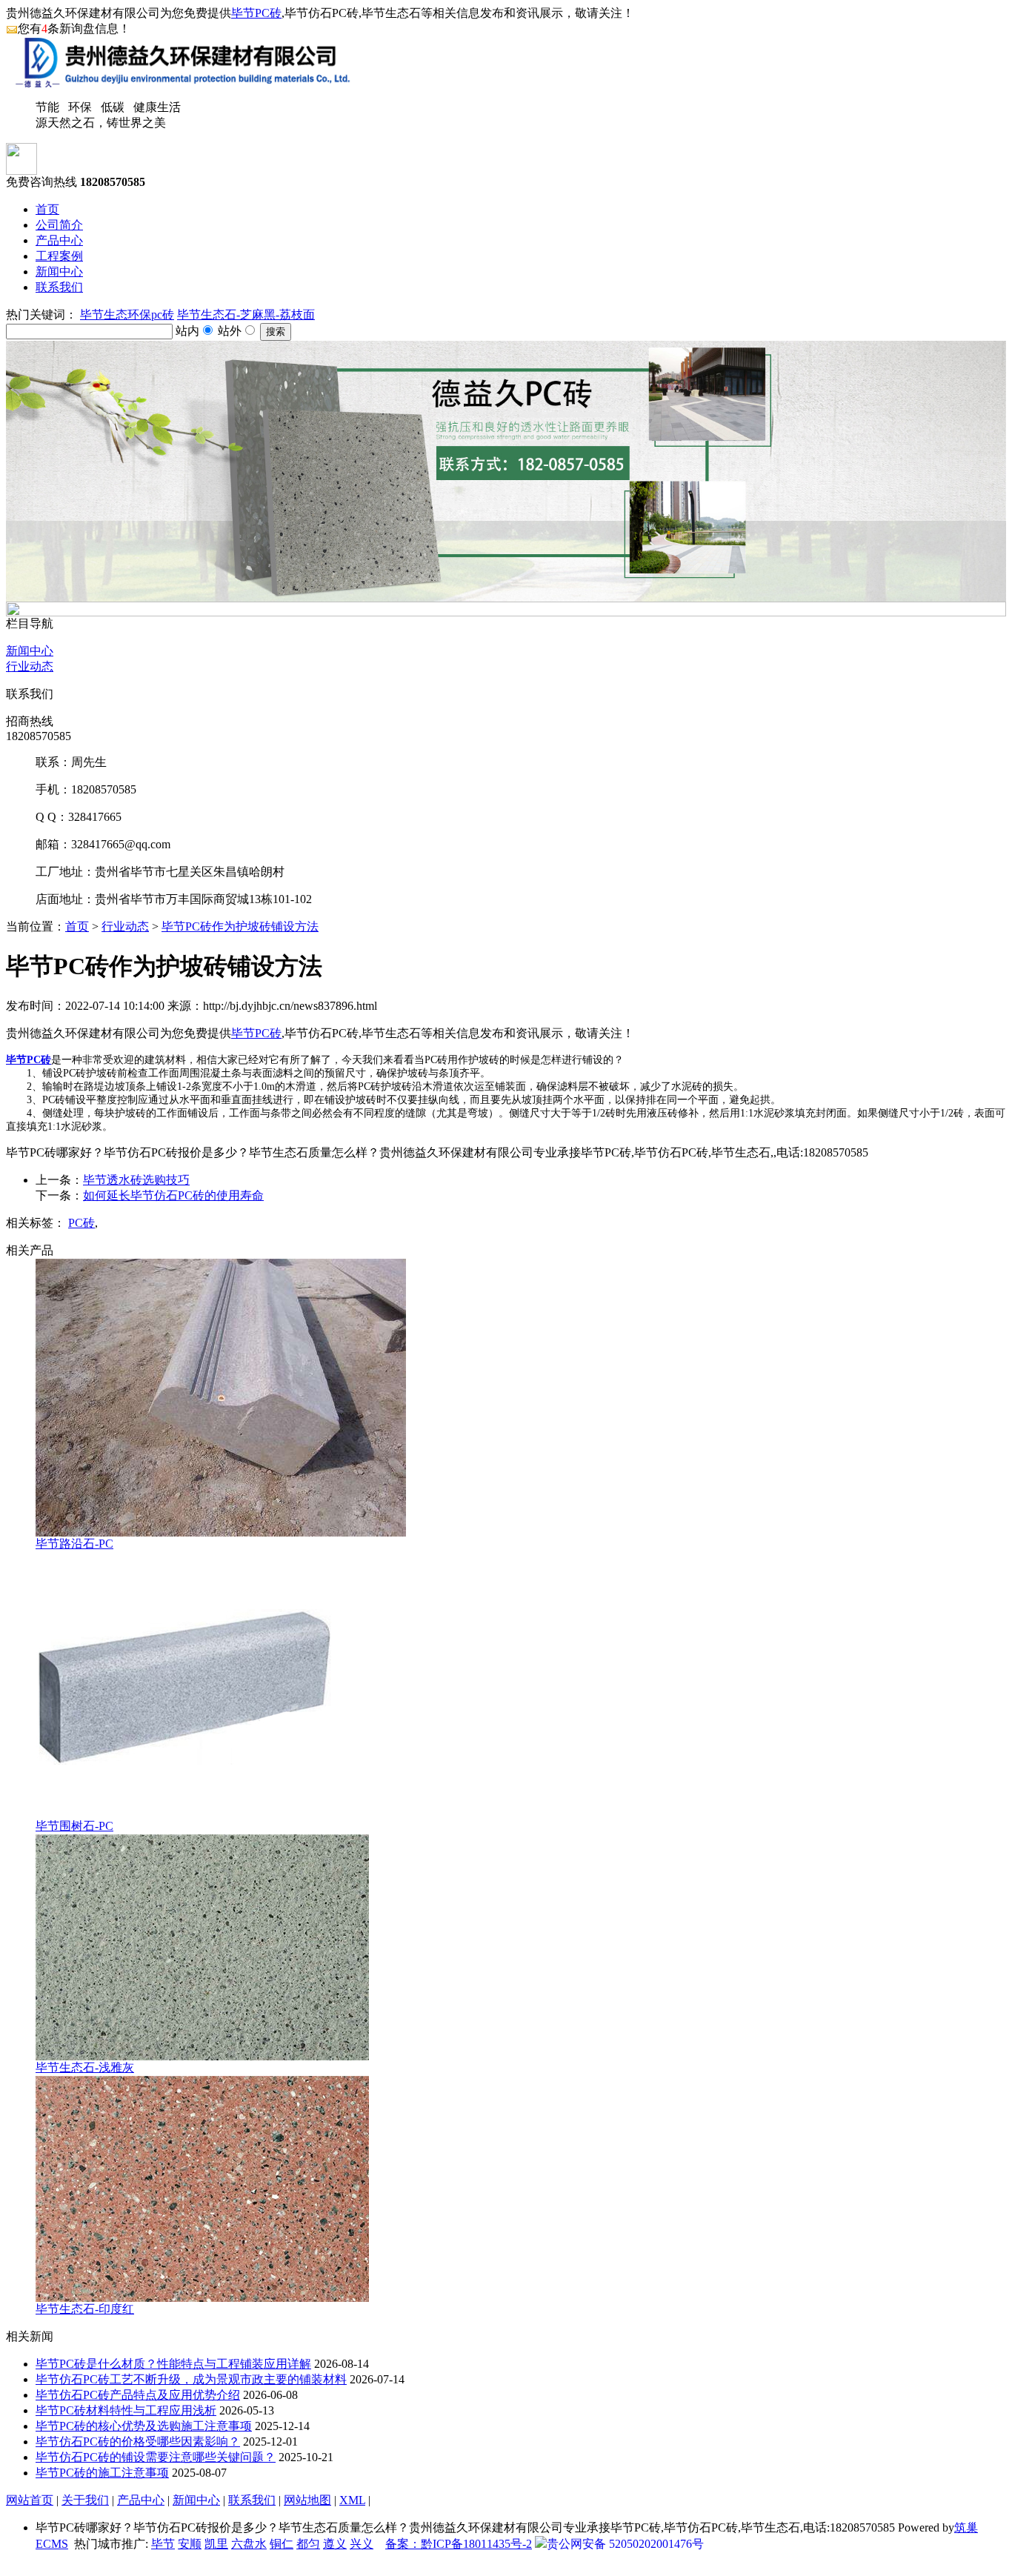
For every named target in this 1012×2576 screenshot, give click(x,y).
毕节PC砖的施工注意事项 (102, 2473)
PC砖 (81, 1223)
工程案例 (59, 256)
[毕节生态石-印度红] (202, 2298)
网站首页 (30, 2500)
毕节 (163, 2544)
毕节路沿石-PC (74, 1544)
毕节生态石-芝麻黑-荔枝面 (246, 314)
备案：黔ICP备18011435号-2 (459, 2544)
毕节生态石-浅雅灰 (85, 2067)
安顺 (190, 2544)
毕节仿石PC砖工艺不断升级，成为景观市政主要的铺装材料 (191, 2379)
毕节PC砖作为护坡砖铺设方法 (240, 926)
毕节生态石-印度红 (85, 2309)
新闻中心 (59, 272)
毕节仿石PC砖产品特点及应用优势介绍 (138, 2395)
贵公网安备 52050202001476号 (625, 2544)
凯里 (216, 2544)
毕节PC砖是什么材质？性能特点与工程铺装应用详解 (173, 2364)
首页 (47, 209)
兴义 (362, 2544)
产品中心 (59, 240)
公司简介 (59, 225)
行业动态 (30, 666)
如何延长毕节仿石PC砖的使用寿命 (173, 1195)
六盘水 (249, 2544)
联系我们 (59, 287)
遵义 (335, 2544)
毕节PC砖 (256, 13)
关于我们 (85, 2500)
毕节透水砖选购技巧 (136, 1180)
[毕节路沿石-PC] (221, 1532)
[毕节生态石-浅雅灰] (202, 2056)
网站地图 (307, 2500)
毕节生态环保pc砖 (127, 314)
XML (352, 2500)
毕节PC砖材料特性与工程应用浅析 (126, 2410)
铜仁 (282, 2544)
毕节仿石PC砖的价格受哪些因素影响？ (138, 2442)
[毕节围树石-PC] (184, 1815)
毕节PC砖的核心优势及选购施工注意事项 (144, 2426)
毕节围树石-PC (74, 1826)
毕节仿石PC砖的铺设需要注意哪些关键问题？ (156, 2457)
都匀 (308, 2544)
